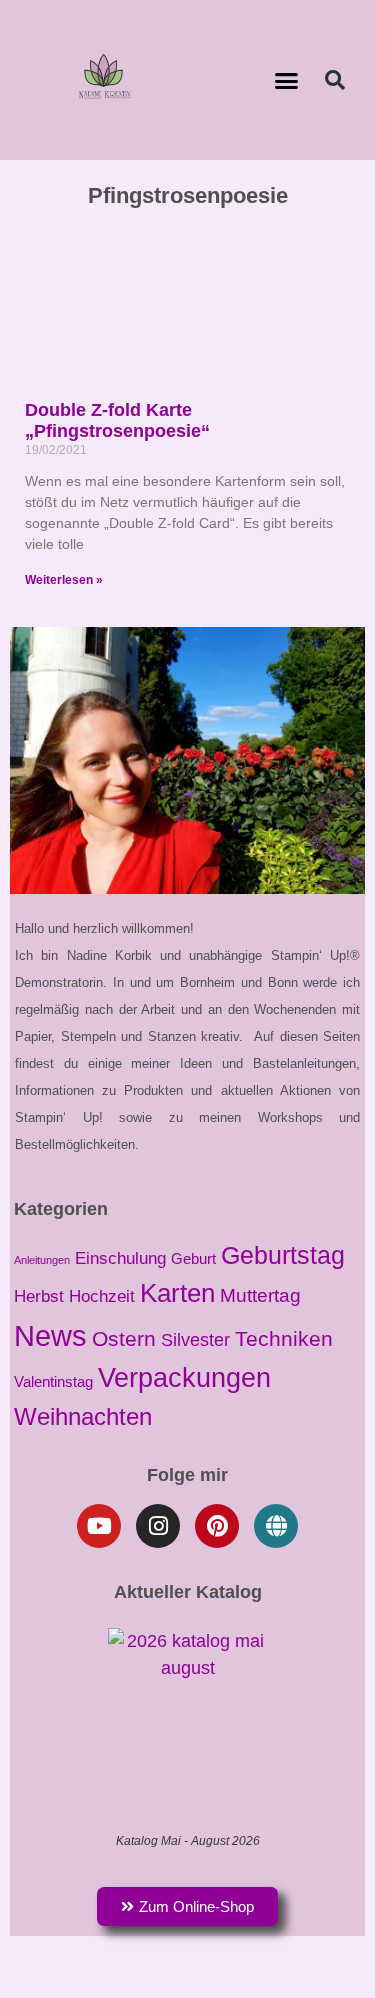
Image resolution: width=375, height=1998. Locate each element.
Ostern (124, 1338)
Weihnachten (83, 1416)
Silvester (195, 1339)
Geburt (193, 1259)
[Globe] (276, 1526)
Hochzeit (102, 1296)
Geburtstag (283, 1255)
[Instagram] (158, 1526)
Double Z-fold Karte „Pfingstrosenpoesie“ (117, 421)
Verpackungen (184, 1377)
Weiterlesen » (64, 580)
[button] (286, 80)
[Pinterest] (217, 1526)
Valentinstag (53, 1382)
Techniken (284, 1338)
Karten (177, 1293)
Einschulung (120, 1258)
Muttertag (260, 1295)
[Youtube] (99, 1526)
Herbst (39, 1296)
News (50, 1335)
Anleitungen (42, 1260)
